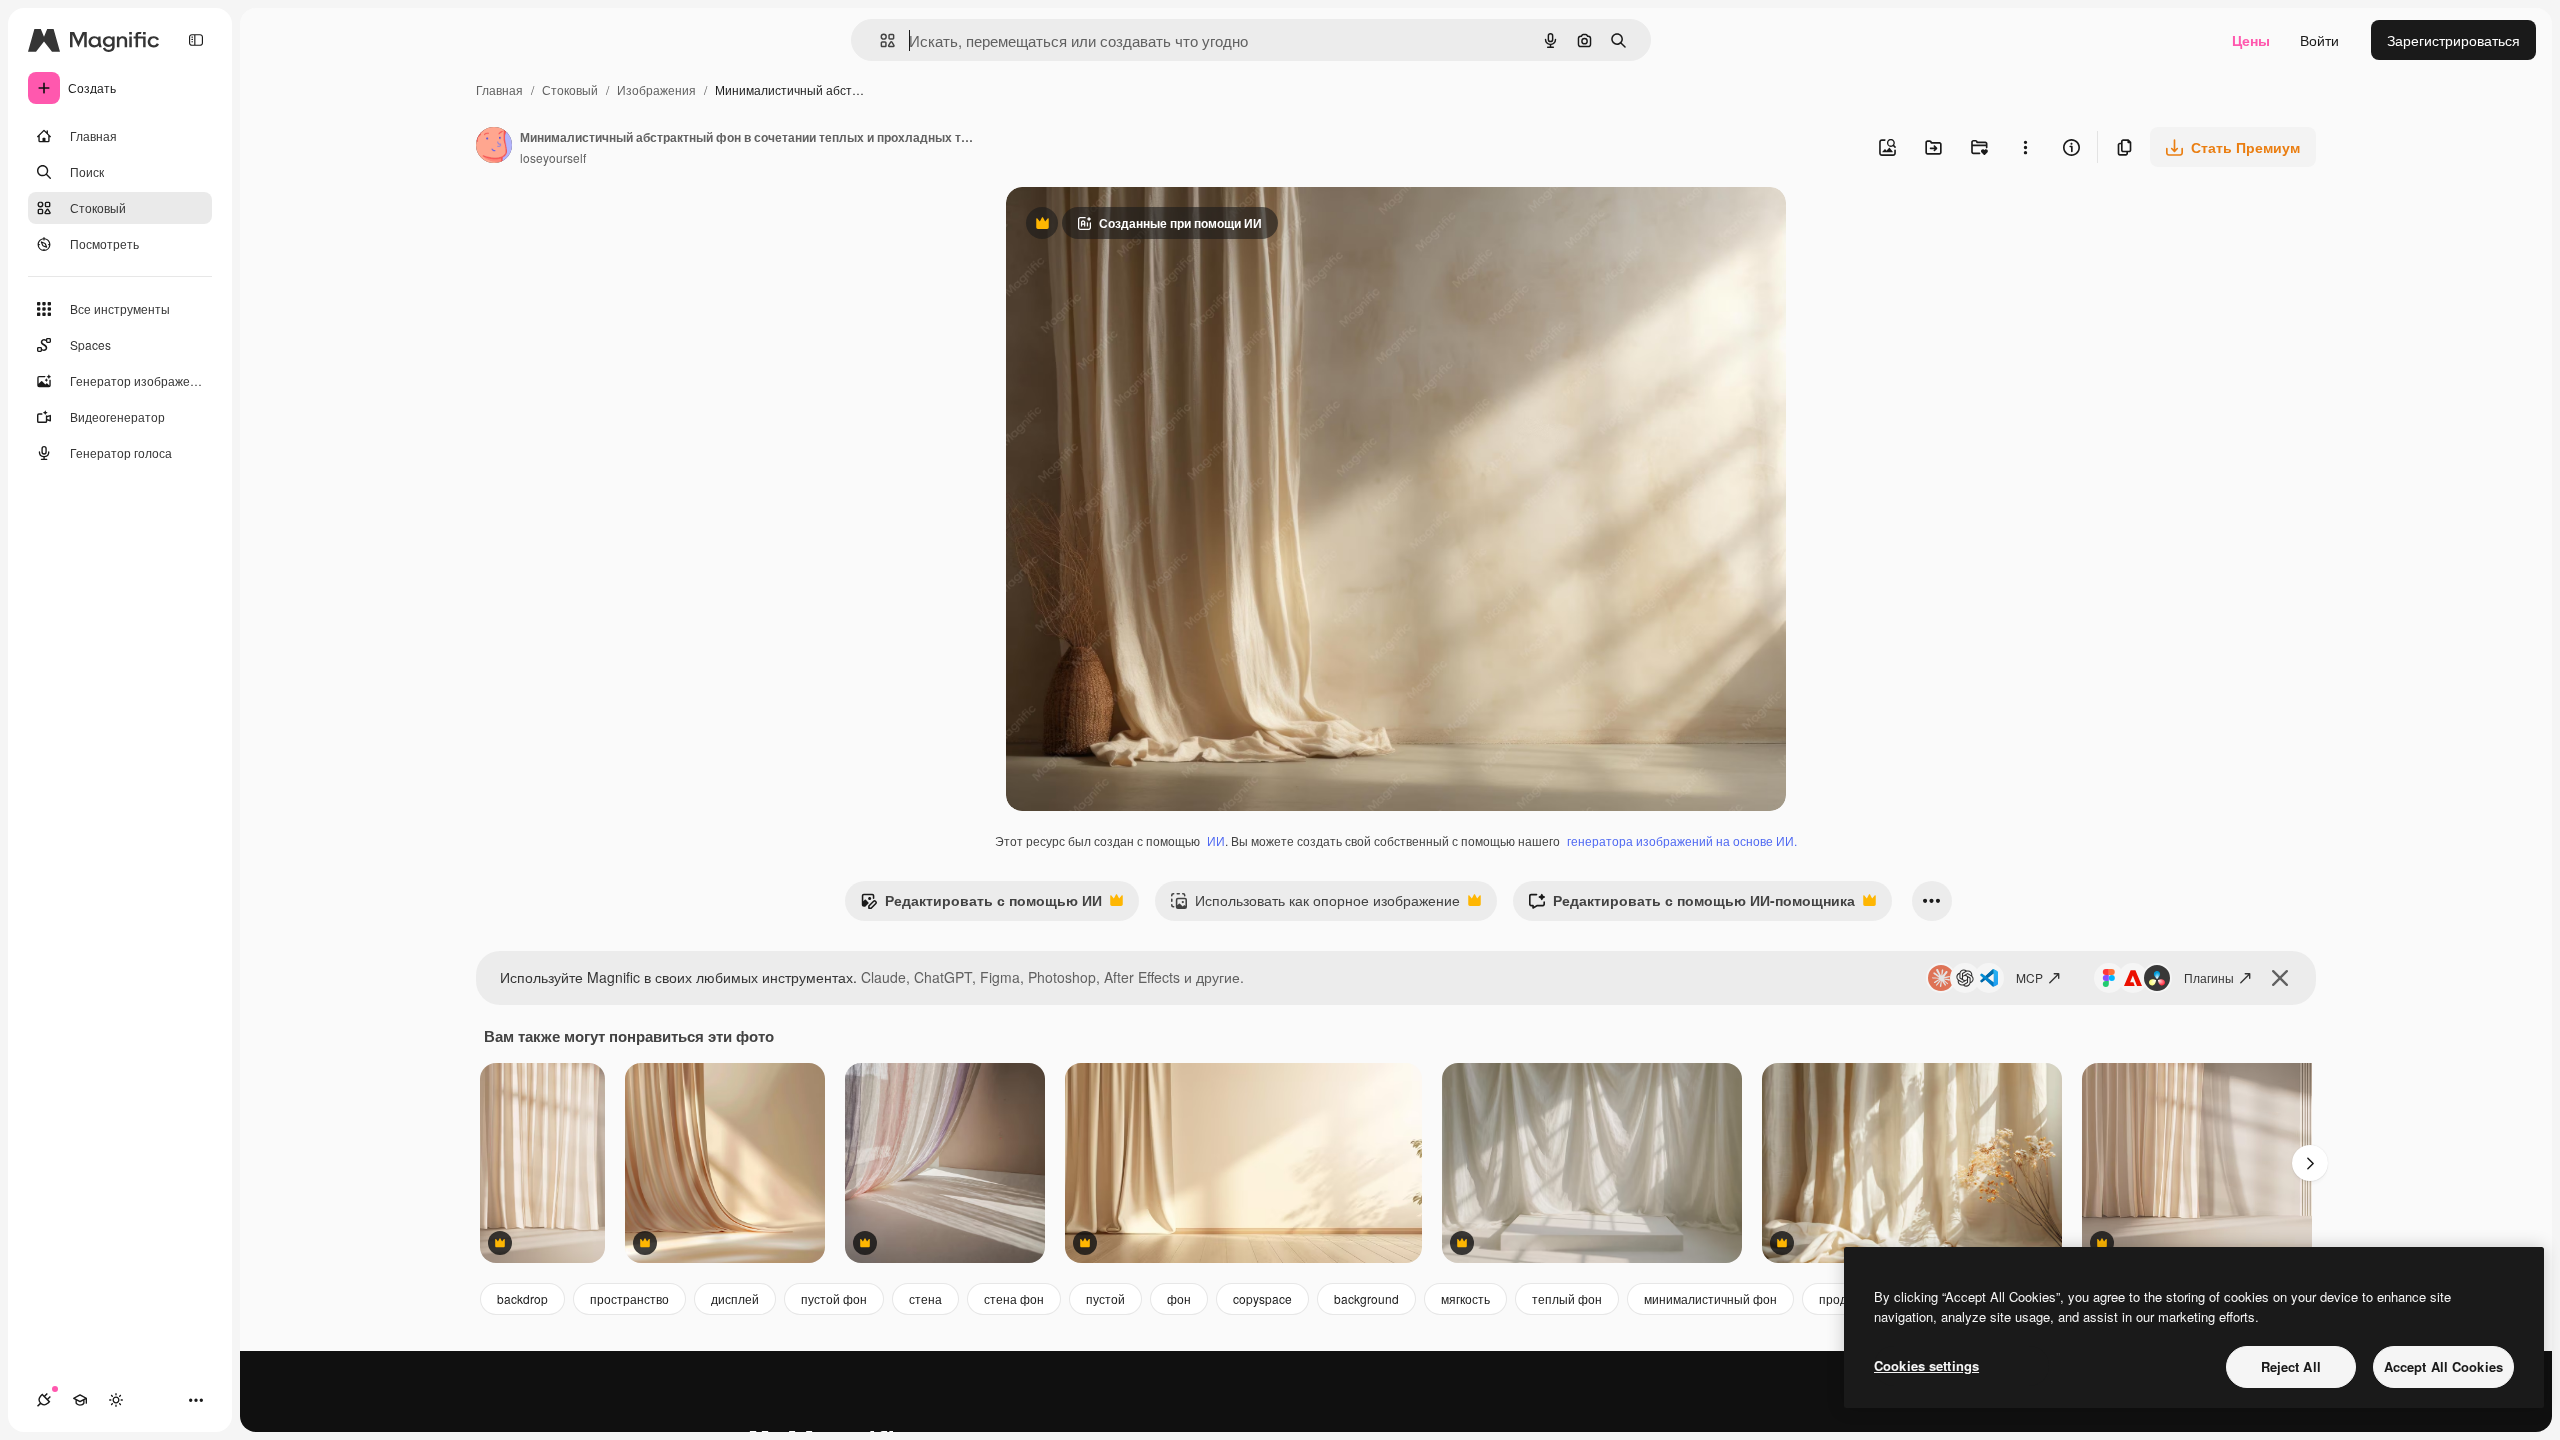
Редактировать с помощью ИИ (981, 905)
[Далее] (2310, 1163)
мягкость (1465, 1298)
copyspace (1262, 1298)
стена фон (1014, 1298)
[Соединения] (44, 1400)
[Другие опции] (2025, 147)
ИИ (1216, 840)
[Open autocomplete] (879, 40)
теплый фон (1567, 1298)
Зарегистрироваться (2453, 40)
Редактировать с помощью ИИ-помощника (1691, 905)
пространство (629, 1298)
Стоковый (570, 89)
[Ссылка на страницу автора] (494, 147)
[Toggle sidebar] (196, 40)
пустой (1105, 1298)
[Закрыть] (2280, 978)
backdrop (522, 1298)
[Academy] (80, 1400)
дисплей (735, 1298)
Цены (2251, 40)
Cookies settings (1926, 1365)
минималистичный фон (1710, 1298)
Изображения (656, 89)
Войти (2319, 40)
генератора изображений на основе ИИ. (1682, 840)
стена (925, 1298)
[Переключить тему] (116, 1400)
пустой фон (834, 1298)
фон (1179, 1298)
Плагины (2209, 977)
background (1366, 1298)
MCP (2029, 977)
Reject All (2291, 1366)
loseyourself (553, 157)
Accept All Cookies (2443, 1366)
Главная (499, 89)
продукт (1841, 1298)
